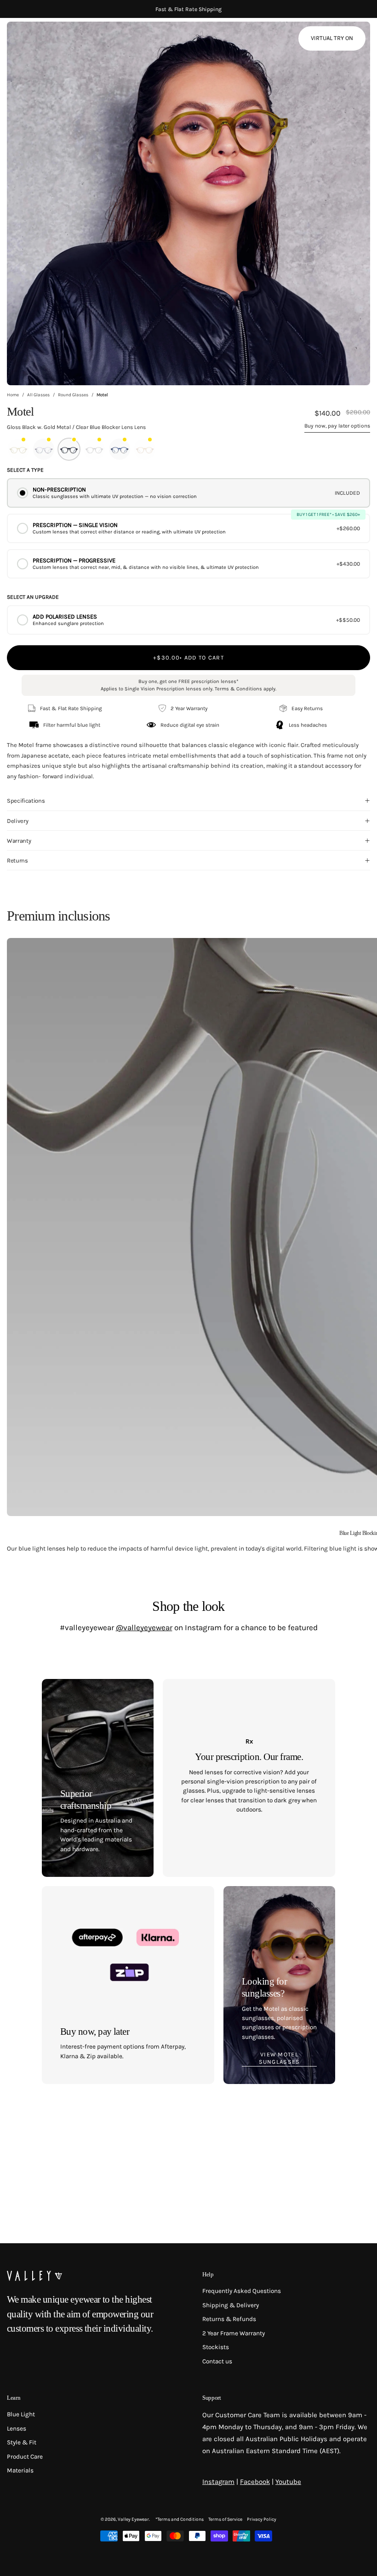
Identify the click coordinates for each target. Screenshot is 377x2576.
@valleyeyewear (144, 1627)
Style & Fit (22, 2442)
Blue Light (21, 2414)
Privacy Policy (262, 2519)
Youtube (288, 2482)
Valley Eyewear (133, 2519)
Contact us (217, 2361)
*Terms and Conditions (180, 2519)
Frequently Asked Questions (242, 2291)
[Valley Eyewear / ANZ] (46, 41)
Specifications (26, 801)
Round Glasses (73, 395)
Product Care (25, 2456)
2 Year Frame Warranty (234, 2333)
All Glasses (38, 395)
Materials (20, 2470)
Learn (14, 2398)
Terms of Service (225, 2519)
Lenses (17, 2428)
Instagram (218, 2482)
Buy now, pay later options (337, 426)
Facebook (255, 2482)
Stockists (216, 2347)
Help (208, 2274)
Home (13, 395)
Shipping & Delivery (231, 2305)
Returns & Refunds (229, 2319)
